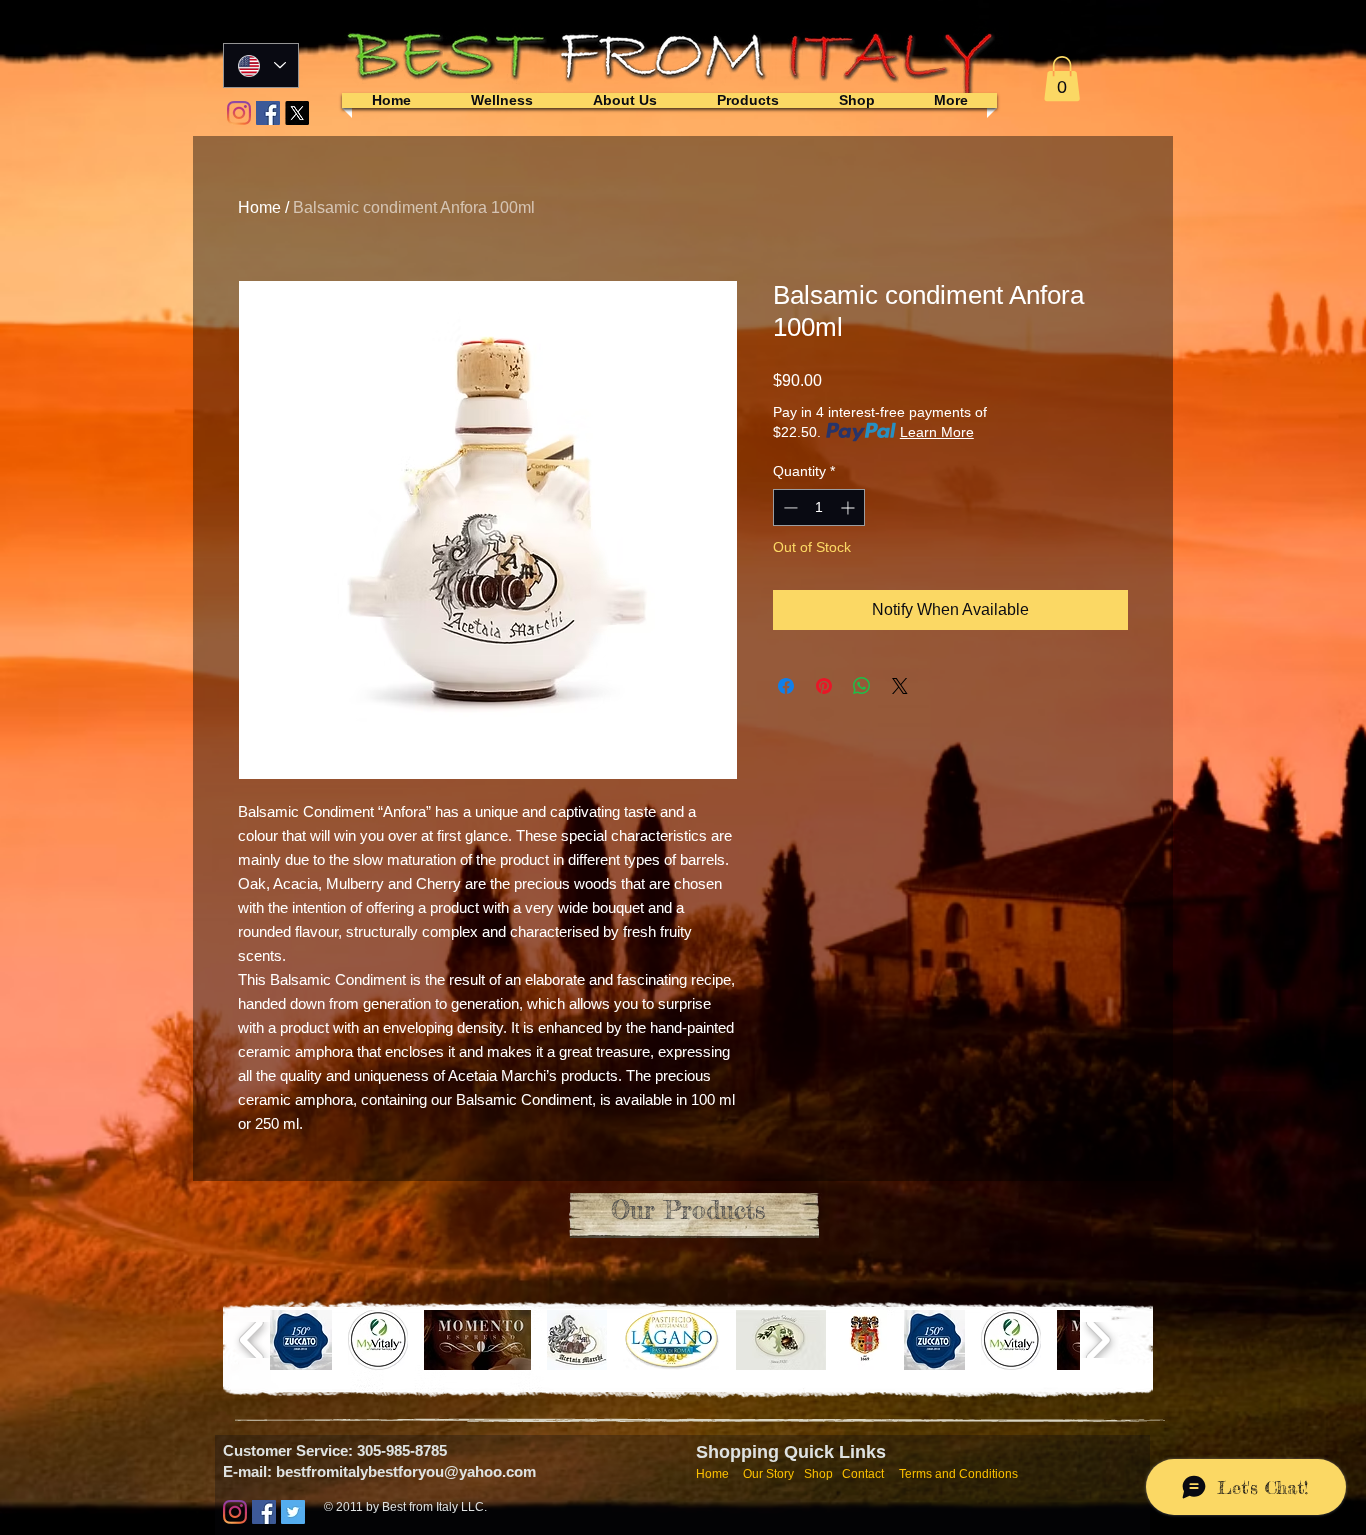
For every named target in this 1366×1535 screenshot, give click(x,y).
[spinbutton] (819, 507)
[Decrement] (788, 507)
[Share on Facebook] (786, 686)
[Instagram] (239, 113)
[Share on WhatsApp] (862, 686)
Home (259, 207)
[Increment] (849, 507)
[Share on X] (900, 686)
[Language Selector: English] (261, 65)
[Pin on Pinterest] (824, 686)
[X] (297, 113)
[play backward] (252, 1340)
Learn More (937, 432)
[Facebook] (268, 113)
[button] (1062, 78)
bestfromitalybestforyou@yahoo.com (406, 1471)
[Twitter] (293, 1512)
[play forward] (1097, 1340)
